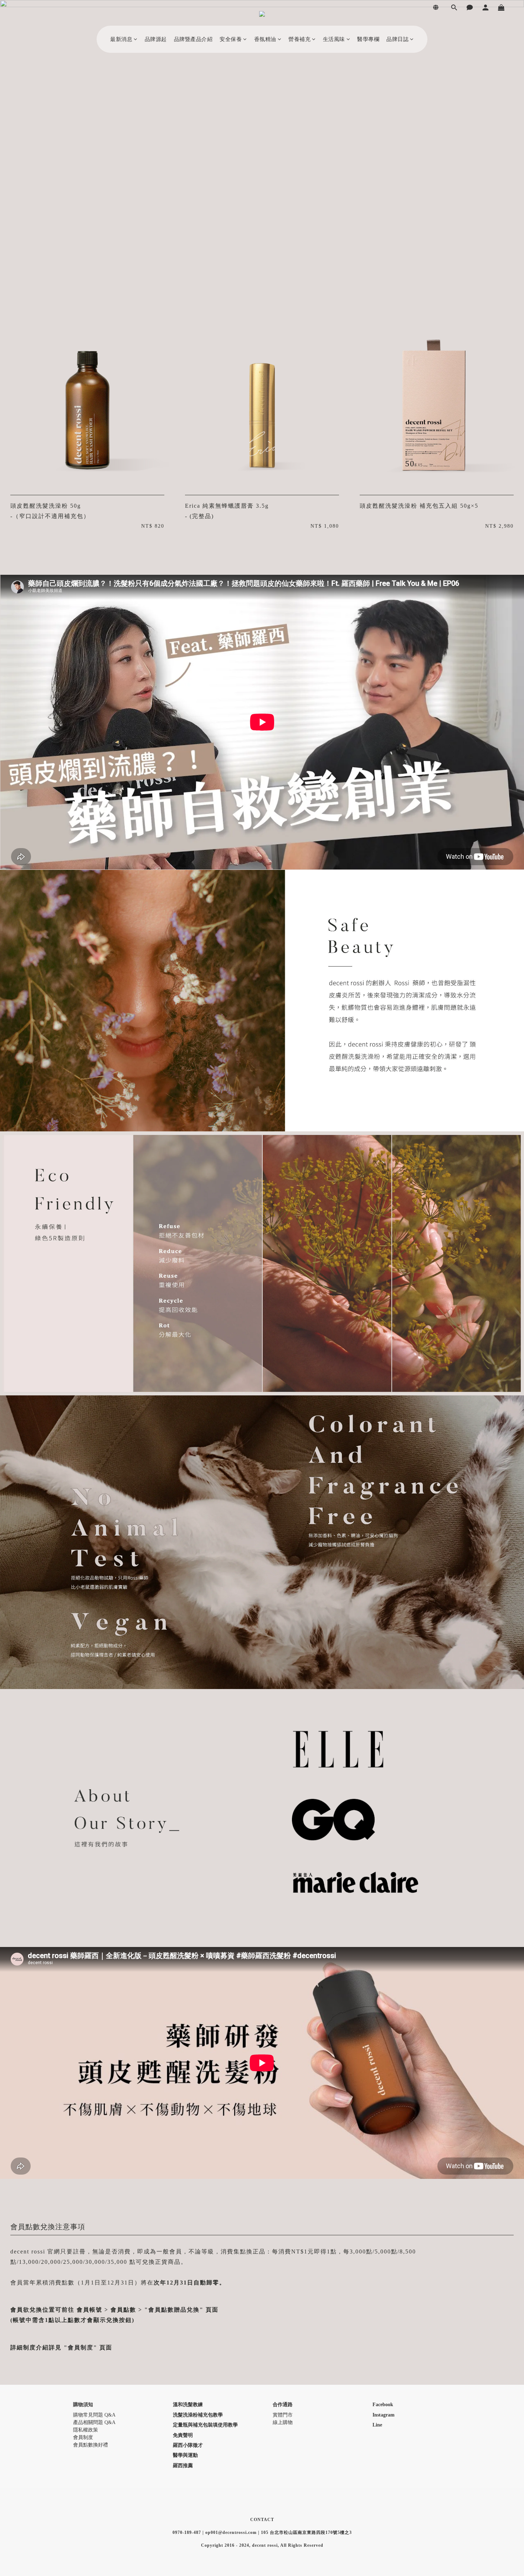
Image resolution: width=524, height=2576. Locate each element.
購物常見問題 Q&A (94, 2415)
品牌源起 (156, 39)
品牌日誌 (397, 39)
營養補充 (299, 39)
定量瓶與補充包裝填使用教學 (205, 2425)
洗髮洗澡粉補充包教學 (198, 2415)
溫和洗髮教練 (188, 2405)
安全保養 (231, 39)
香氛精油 (265, 39)
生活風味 (334, 39)
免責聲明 (183, 2435)
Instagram (384, 2415)
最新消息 (121, 39)
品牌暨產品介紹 (193, 39)
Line (377, 2425)
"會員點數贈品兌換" (174, 2310)
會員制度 (83, 2437)
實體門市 (283, 2415)
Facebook (383, 2405)
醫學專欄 (368, 39)
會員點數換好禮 (91, 2445)
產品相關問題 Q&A (94, 2422)
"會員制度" (81, 2347)
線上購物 (283, 2422)
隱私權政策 (86, 2430)
